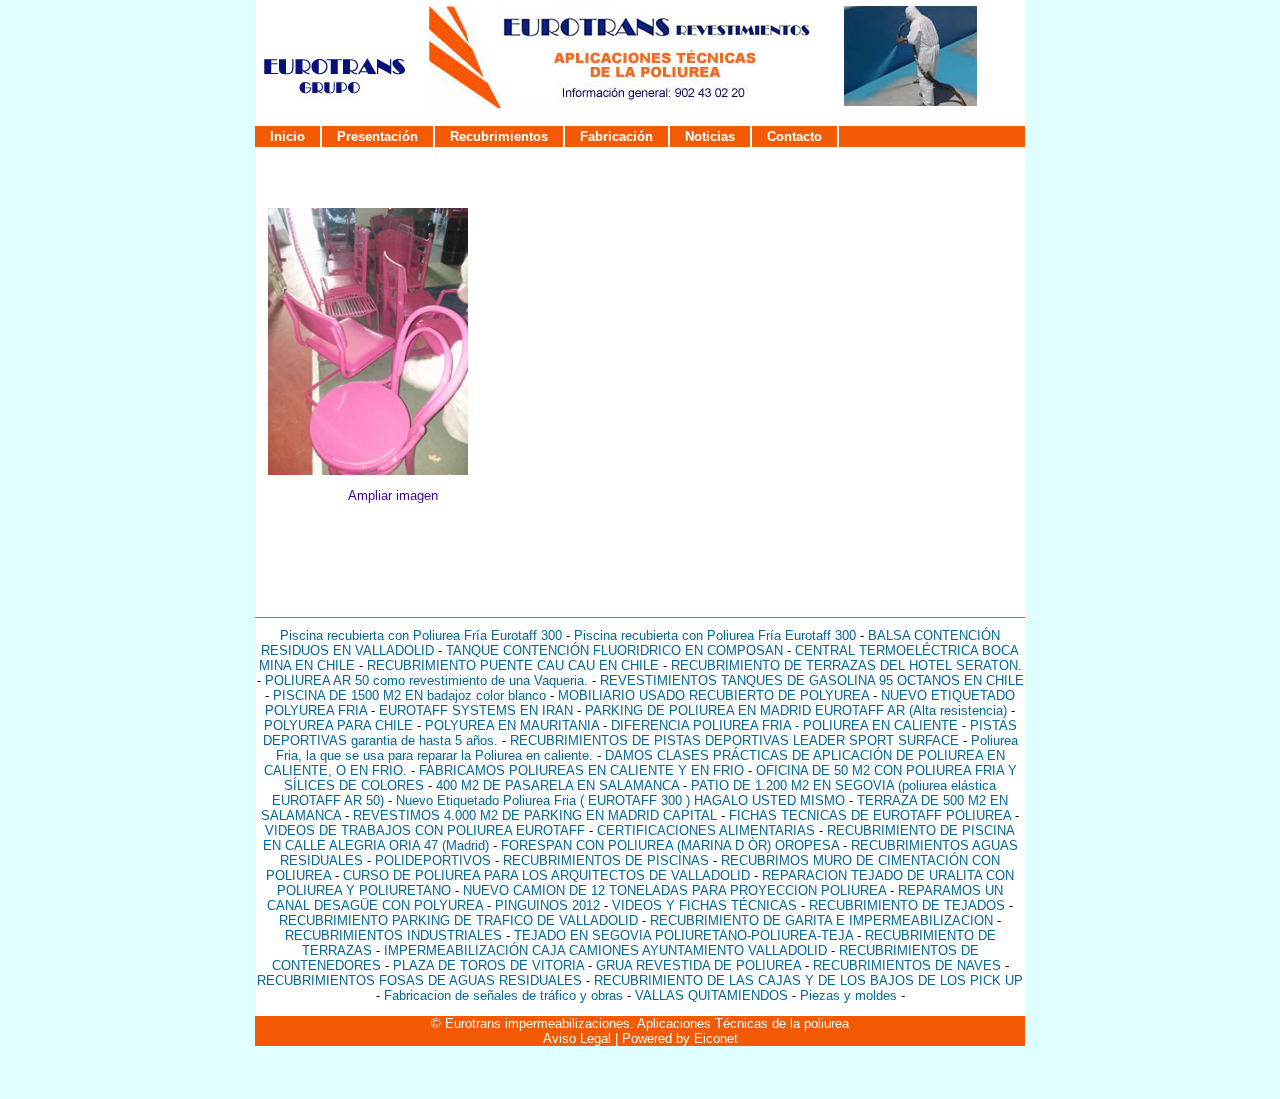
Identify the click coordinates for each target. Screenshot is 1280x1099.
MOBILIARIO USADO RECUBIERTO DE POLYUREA (713, 695)
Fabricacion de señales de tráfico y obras (505, 995)
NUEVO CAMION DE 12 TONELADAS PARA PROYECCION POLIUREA (674, 890)
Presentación (377, 136)
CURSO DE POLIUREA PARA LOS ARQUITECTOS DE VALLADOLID (546, 875)
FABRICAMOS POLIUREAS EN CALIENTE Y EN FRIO (581, 770)
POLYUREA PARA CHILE (338, 725)
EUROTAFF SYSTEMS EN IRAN (476, 710)
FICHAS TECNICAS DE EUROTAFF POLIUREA (870, 815)
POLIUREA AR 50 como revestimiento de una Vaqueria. (426, 680)
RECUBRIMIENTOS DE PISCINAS (606, 860)
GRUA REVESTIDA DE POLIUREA (698, 965)
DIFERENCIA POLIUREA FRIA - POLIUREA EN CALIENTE (784, 725)
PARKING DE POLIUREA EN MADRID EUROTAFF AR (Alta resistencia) (796, 710)
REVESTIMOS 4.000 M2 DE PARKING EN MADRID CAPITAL (535, 815)
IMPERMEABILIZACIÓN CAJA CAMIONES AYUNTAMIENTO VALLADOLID (605, 950)
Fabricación (616, 136)
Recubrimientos (499, 136)
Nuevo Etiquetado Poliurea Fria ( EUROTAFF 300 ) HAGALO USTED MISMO (620, 800)
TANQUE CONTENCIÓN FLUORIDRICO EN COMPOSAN (614, 650)
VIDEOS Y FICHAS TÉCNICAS (706, 905)
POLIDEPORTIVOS (433, 860)
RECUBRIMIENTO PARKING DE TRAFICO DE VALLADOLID (458, 920)
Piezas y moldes (848, 995)
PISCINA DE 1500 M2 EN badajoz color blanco (409, 695)
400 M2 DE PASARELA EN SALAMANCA (557, 785)
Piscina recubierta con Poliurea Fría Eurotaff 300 (421, 635)
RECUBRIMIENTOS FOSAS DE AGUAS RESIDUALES (419, 980)
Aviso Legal (577, 1038)
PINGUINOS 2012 (547, 905)
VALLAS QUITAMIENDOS (711, 995)
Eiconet (716, 1038)
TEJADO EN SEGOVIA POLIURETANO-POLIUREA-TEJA (683, 935)
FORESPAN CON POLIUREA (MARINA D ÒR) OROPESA (670, 845)
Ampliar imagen (393, 495)
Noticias (710, 136)
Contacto (794, 136)
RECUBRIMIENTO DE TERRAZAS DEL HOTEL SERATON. (846, 665)
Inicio (287, 136)
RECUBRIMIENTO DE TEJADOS (907, 905)
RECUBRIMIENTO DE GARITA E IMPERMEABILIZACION (821, 920)
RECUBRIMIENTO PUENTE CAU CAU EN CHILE (513, 665)
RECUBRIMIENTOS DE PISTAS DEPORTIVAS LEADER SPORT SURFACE (734, 740)
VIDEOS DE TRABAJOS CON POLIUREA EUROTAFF (425, 830)
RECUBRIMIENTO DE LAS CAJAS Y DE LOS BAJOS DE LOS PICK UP (808, 980)
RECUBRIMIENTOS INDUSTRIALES (393, 935)
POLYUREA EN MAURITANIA (512, 725)
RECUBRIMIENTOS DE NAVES (907, 965)
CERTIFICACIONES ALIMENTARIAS (706, 830)
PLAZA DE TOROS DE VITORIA (488, 965)
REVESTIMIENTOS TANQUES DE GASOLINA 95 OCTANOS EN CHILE (812, 680)
